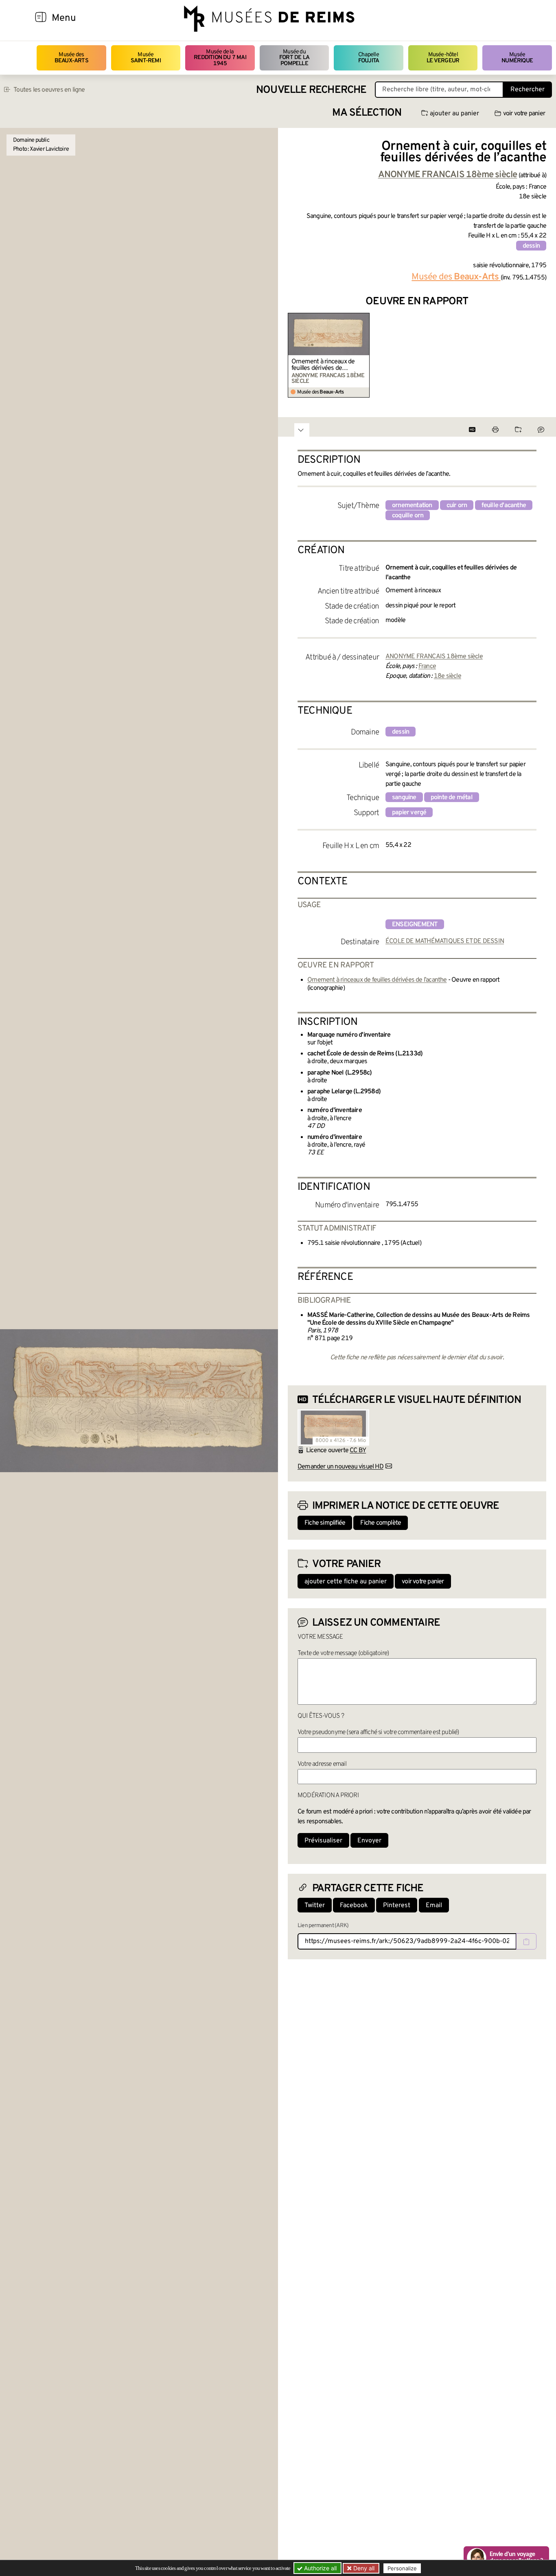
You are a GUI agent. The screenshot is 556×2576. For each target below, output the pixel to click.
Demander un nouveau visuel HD (340, 1467)
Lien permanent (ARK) (323, 1926)
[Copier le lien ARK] (526, 1941)
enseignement (415, 925)
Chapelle (369, 58)
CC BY (358, 1451)
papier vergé (409, 813)
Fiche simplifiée (325, 1523)
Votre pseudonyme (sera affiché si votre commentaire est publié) (378, 1732)
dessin (531, 246)
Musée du (294, 58)
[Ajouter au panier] (364, 318)
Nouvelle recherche (311, 90)
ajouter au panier (454, 114)
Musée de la (220, 58)
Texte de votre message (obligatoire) (343, 1653)
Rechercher (528, 90)
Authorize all (320, 2568)
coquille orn (408, 516)
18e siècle (448, 676)
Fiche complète (381, 1523)
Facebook (354, 1906)
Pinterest (397, 1906)
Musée (146, 58)
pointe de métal (452, 798)
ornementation (412, 506)
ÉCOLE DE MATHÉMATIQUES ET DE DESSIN (445, 941)
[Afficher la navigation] (41, 18)
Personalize (402, 2568)
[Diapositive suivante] (540, 355)
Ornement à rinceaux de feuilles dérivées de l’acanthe (323, 365)
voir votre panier (524, 114)
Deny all (363, 2568)
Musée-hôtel (443, 58)
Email (434, 1906)
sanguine (404, 798)
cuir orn (457, 506)
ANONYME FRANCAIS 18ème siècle (434, 657)
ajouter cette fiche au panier (346, 1582)
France (427, 666)
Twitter (315, 1906)
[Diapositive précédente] (294, 355)
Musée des (71, 58)
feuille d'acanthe (504, 506)
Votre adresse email (322, 1764)
